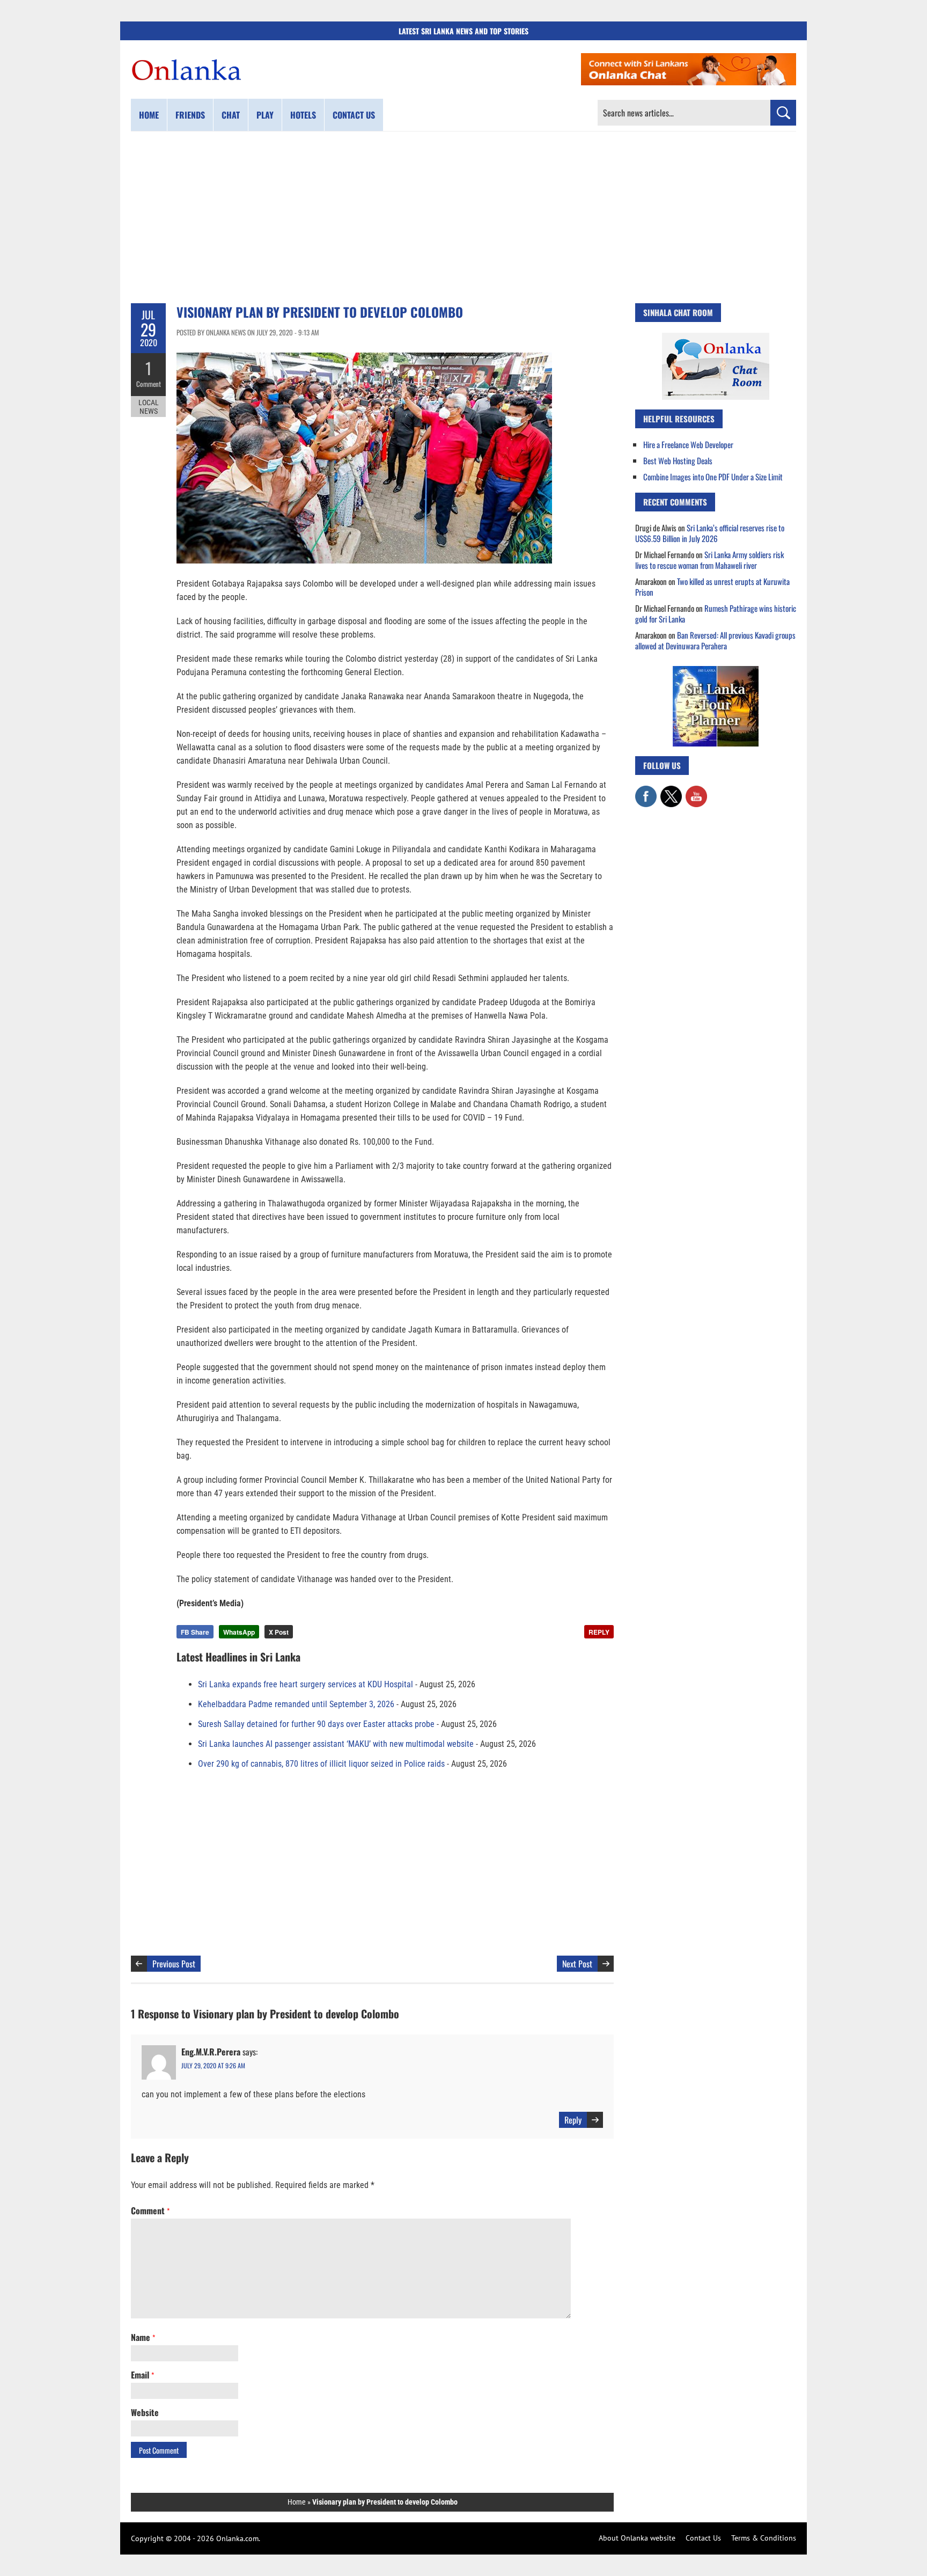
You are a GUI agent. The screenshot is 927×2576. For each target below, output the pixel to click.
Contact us (354, 115)
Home (149, 115)
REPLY (599, 1632)
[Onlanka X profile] (671, 791)
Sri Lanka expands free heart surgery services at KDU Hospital (306, 1684)
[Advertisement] (464, 217)
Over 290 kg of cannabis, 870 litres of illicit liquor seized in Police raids (321, 1764)
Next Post (577, 1964)
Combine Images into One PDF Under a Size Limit (713, 477)
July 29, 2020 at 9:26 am (213, 2065)
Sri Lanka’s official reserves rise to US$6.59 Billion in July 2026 (710, 533)
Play (265, 115)
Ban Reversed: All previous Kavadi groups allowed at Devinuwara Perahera (715, 640)
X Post (279, 1632)
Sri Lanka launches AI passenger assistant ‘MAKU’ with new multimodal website (336, 1744)
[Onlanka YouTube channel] (696, 791)
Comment (149, 384)
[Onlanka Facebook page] (646, 791)
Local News (149, 407)
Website (145, 2412)
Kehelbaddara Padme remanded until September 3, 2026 (296, 1704)
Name (143, 2337)
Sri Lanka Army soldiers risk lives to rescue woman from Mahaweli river (709, 560)
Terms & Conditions (764, 2538)
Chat (231, 115)
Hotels (303, 115)
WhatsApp (239, 1632)
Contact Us (703, 2538)
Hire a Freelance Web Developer (688, 444)
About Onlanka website (637, 2538)
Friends (190, 115)
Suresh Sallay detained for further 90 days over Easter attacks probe (316, 1724)
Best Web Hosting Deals (678, 460)
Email (142, 2375)
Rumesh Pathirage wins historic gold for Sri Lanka (716, 613)
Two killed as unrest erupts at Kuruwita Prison (712, 587)
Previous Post (174, 1964)
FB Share (195, 1632)
